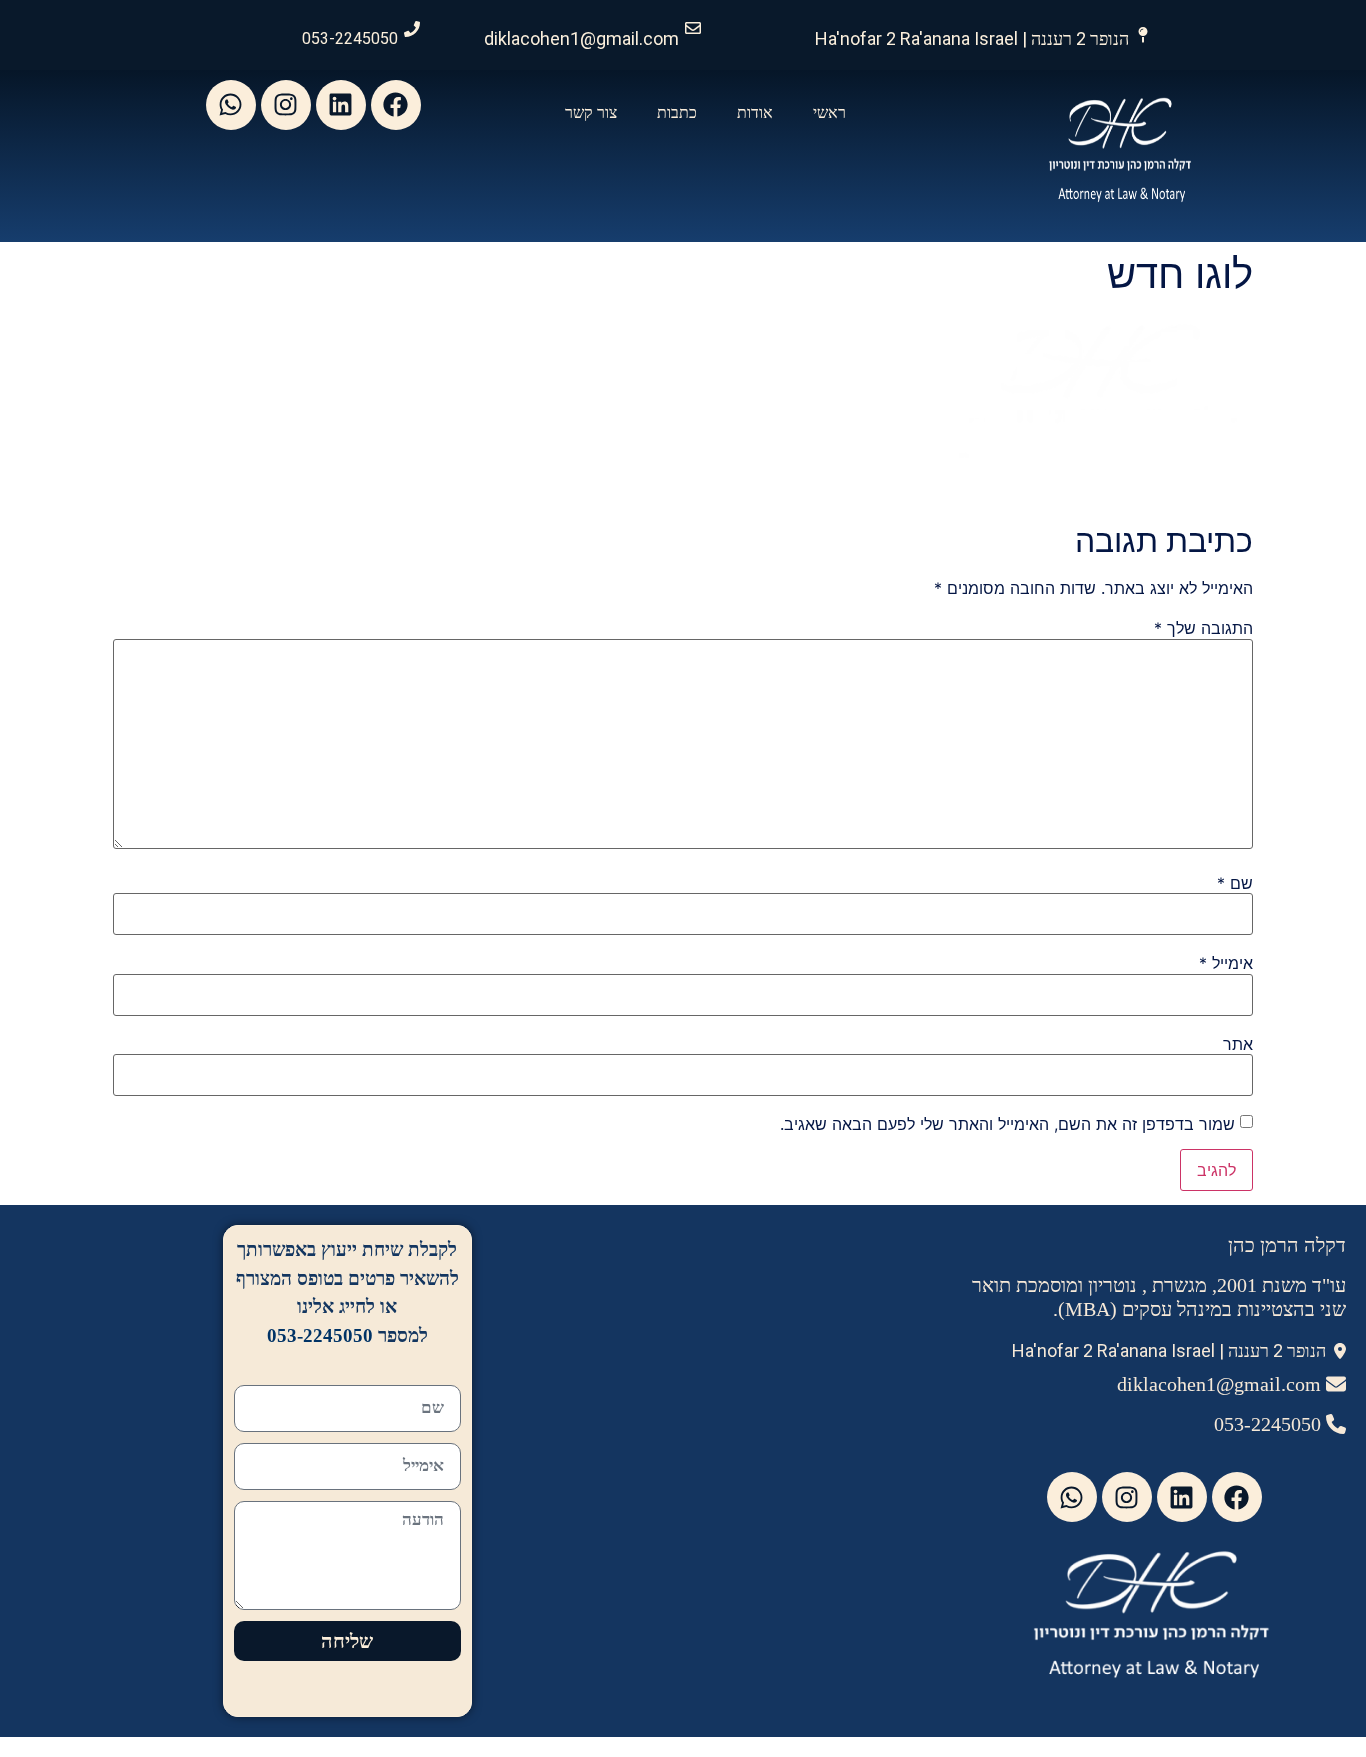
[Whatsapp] (231, 105)
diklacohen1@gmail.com (581, 38)
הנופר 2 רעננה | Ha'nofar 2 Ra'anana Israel (972, 38)
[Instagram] (286, 105)
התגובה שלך (1203, 628)
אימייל (1226, 963)
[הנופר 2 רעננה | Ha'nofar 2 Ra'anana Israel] (1143, 35)
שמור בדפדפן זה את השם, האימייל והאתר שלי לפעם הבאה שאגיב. (1007, 1124)
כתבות (677, 112)
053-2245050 (350, 38)
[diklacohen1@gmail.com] (693, 28)
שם (1235, 883)
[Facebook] (396, 105)
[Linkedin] (341, 105)
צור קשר (591, 112)
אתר (1238, 1044)
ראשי (829, 112)
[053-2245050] (412, 29)
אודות (755, 112)
